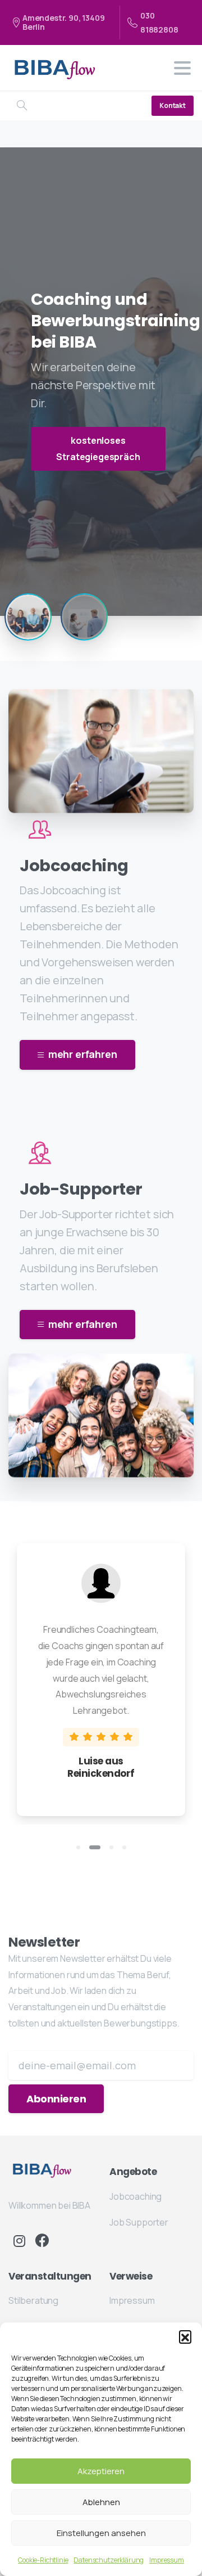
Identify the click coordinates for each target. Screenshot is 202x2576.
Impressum (167, 2560)
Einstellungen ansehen (101, 2533)
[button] (185, 2336)
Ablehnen (101, 2502)
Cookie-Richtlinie (43, 2560)
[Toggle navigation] (182, 68)
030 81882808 (159, 22)
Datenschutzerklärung (109, 2560)
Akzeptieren (101, 2471)
